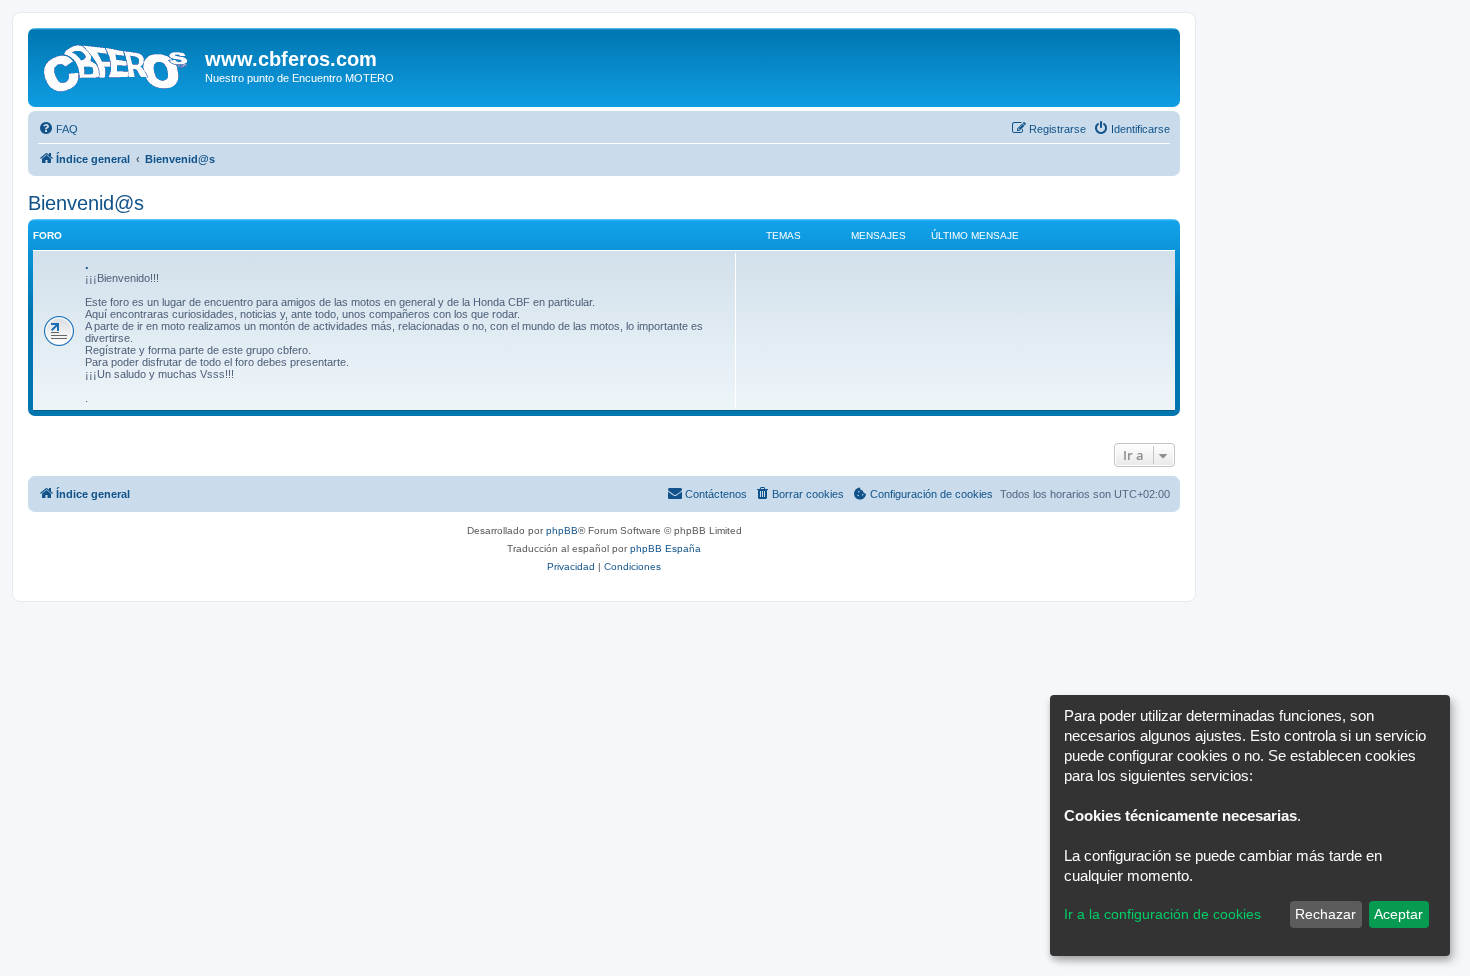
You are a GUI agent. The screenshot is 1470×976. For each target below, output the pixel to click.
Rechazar (1325, 914)
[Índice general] (119, 65)
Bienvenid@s (86, 203)
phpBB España (665, 548)
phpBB (562, 530)
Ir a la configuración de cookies (1162, 914)
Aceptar (1398, 914)
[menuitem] (58, 129)
